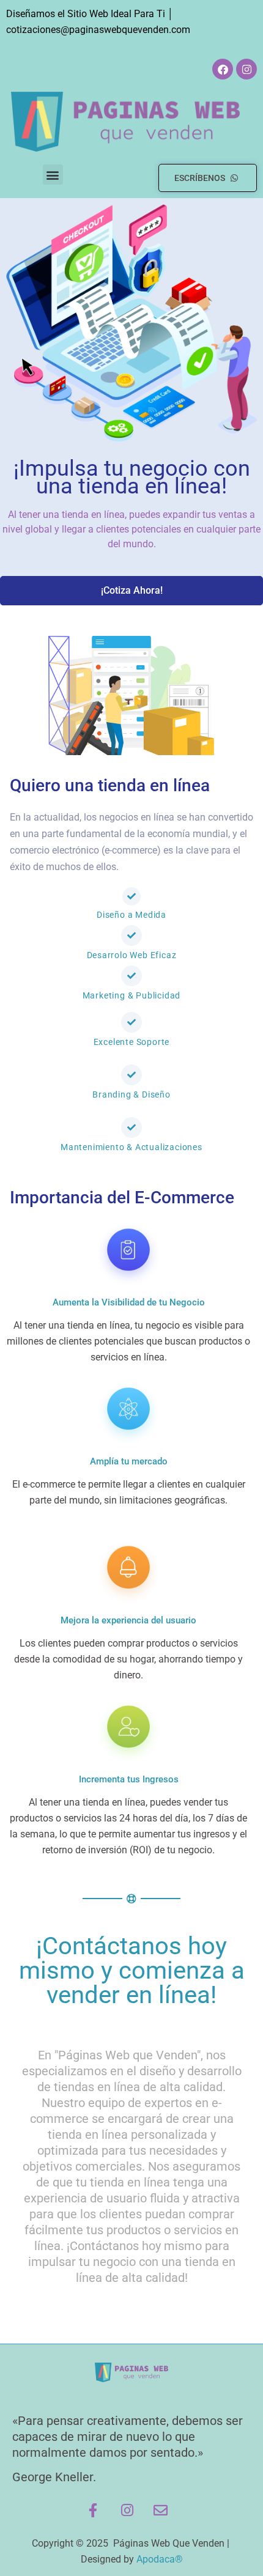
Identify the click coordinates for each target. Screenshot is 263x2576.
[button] (53, 175)
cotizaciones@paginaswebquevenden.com (98, 30)
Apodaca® (160, 2559)
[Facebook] (223, 69)
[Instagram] (246, 69)
